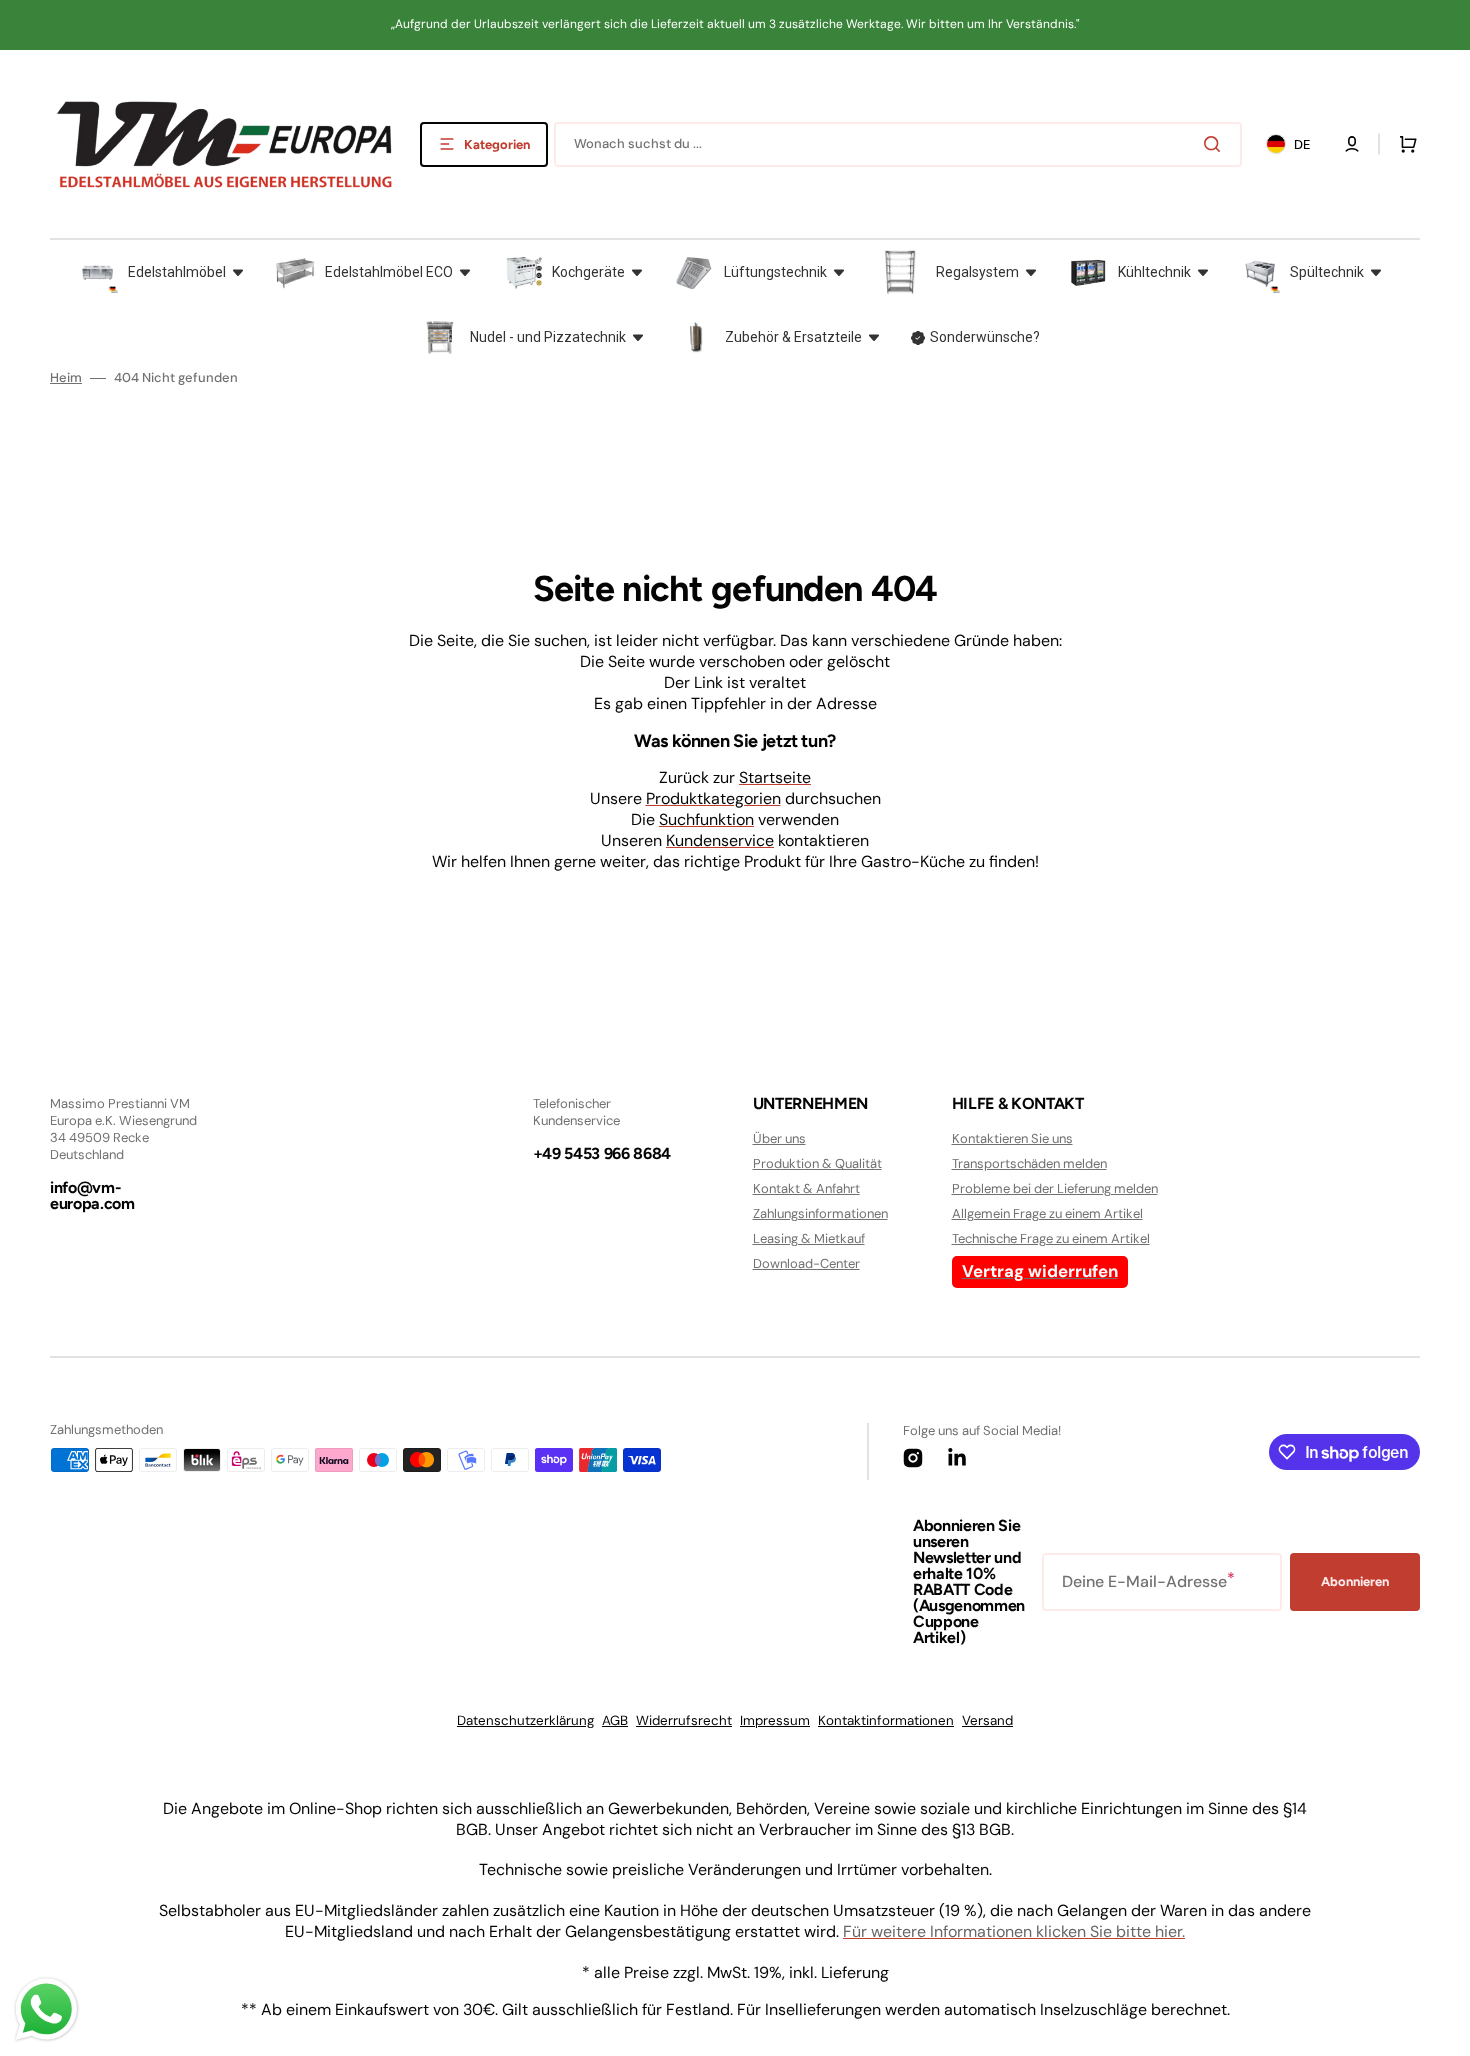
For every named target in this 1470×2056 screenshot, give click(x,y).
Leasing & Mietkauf (809, 1238)
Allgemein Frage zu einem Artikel (1047, 1213)
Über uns (779, 1139)
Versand (987, 1720)
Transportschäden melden (1029, 1163)
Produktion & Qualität (817, 1163)
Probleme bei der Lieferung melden (1055, 1188)
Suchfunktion (706, 819)
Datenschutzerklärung (525, 1720)
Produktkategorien (713, 798)
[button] (1352, 144)
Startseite (775, 777)
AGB (615, 1720)
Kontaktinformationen (886, 1720)
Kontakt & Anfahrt (806, 1188)
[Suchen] (1216, 144)
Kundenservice (720, 840)
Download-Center (806, 1263)
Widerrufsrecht (684, 1720)
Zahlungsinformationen (820, 1213)
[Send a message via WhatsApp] (46, 2009)
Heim (66, 378)
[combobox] (898, 144)
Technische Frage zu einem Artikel (1051, 1238)
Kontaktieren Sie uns (1012, 1139)
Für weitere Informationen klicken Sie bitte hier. (1014, 1931)
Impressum (775, 1720)
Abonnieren (1355, 1581)
